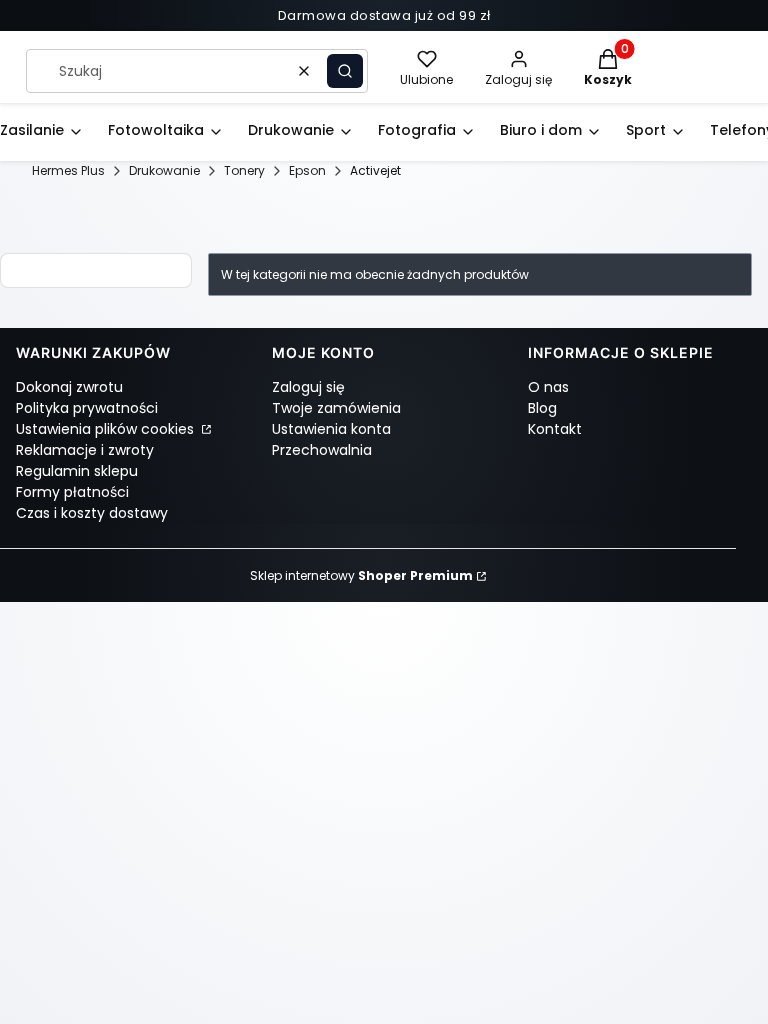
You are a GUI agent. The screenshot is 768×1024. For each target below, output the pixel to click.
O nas (548, 387)
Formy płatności (72, 492)
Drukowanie (164, 170)
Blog (542, 408)
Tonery (244, 170)
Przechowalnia (322, 450)
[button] (345, 71)
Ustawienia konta (331, 429)
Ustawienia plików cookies (107, 429)
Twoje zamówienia (336, 408)
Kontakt (555, 429)
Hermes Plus (68, 170)
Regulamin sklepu (77, 471)
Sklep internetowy (361, 575)
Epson (307, 170)
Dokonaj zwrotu (69, 387)
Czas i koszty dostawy (92, 513)
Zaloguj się (308, 387)
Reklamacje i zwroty (85, 450)
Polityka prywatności (87, 408)
